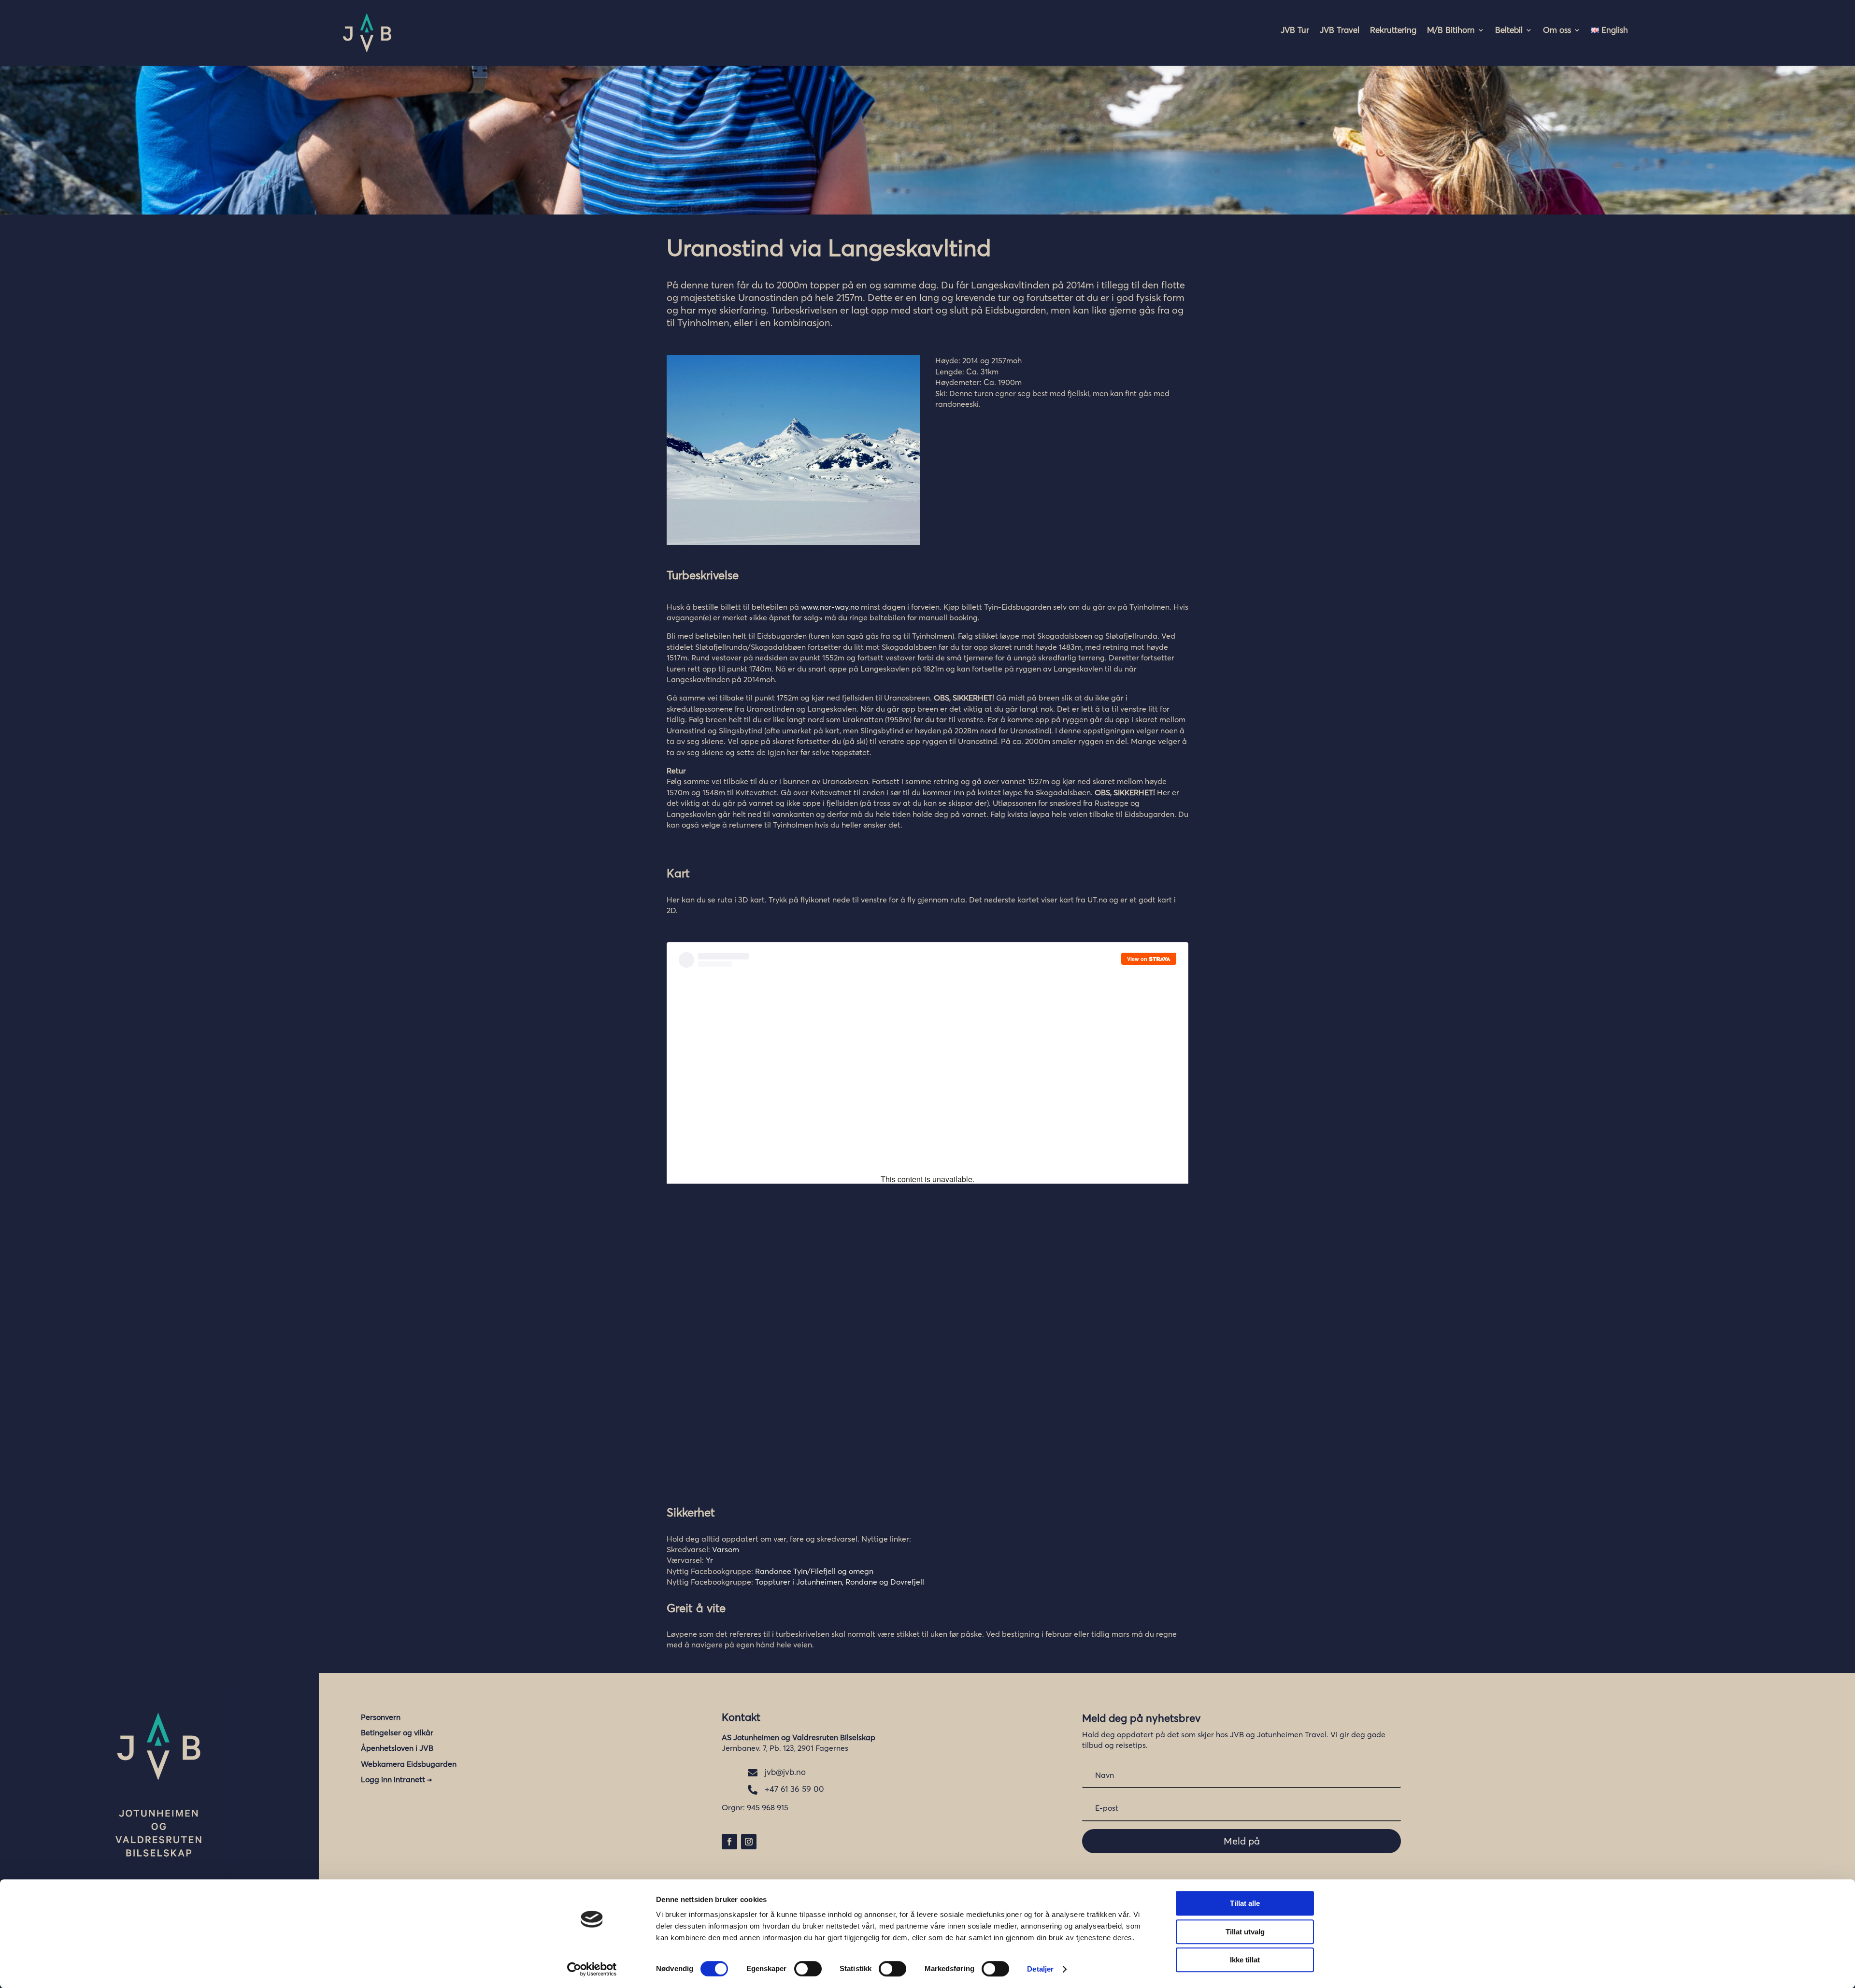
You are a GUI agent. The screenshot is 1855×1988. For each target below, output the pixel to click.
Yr (709, 1560)
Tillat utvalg (1245, 1932)
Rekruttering (1393, 31)
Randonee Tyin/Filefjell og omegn (814, 1571)
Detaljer (1040, 1969)
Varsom (726, 1549)
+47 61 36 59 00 (794, 1789)
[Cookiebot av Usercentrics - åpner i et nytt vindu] (592, 1969)
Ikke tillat (1245, 1960)
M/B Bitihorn (1451, 31)
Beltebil (1509, 31)
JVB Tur (1295, 31)
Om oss (1557, 31)
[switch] (808, 1969)
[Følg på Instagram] (749, 1842)
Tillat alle (1245, 1903)
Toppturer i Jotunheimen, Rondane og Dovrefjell (840, 1582)
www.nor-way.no (830, 607)
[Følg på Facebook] (729, 1842)
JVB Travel (1340, 31)
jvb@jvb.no (785, 1772)
